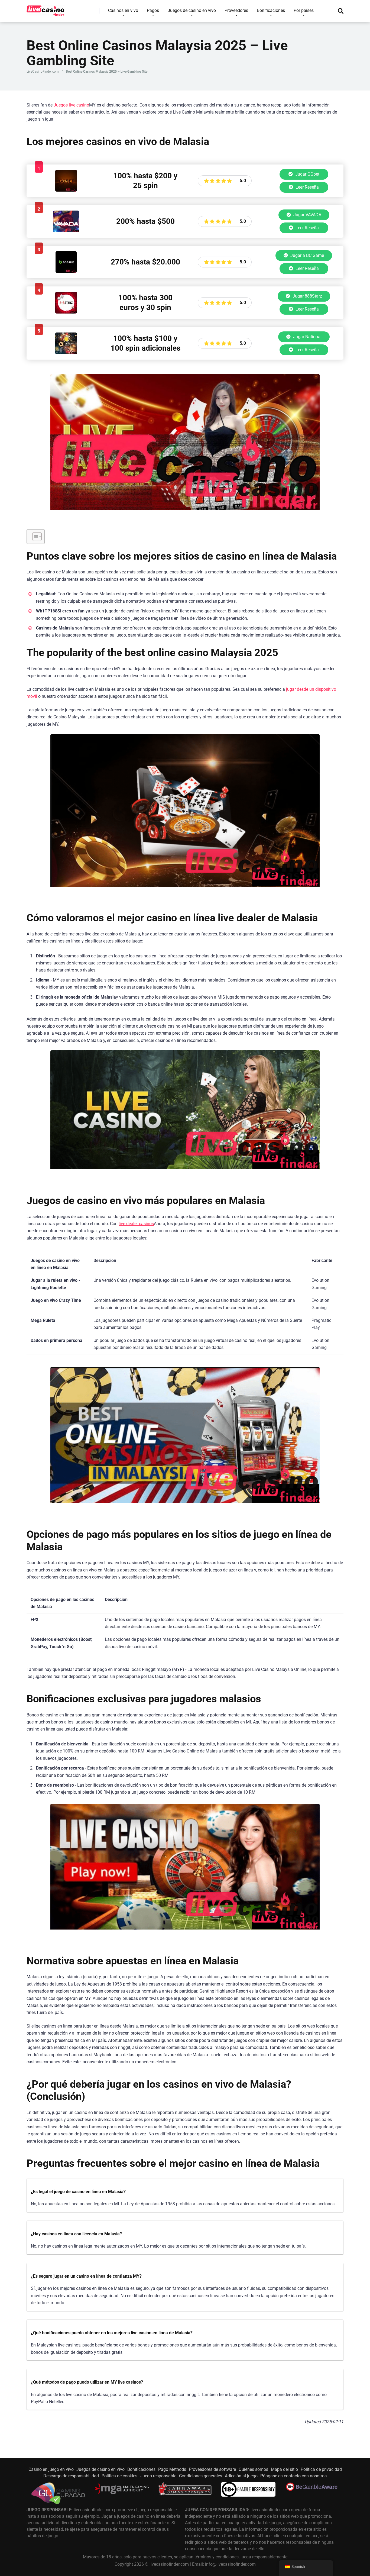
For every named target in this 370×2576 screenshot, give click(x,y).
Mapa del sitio (284, 2469)
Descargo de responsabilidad (71, 2476)
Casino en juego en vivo (51, 2469)
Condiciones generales (201, 2476)
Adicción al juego (241, 2476)
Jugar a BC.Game (307, 255)
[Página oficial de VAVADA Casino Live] (66, 231)
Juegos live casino (71, 105)
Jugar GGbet (307, 174)
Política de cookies (119, 2476)
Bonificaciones (141, 2469)
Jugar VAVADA (307, 215)
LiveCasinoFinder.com (43, 72)
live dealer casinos (136, 1224)
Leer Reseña (307, 187)
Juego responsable (158, 2476)
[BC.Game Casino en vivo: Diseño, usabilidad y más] (66, 271)
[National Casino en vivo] (66, 353)
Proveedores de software (212, 2469)
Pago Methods (172, 2469)
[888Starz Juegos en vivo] (66, 312)
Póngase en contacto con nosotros (293, 2476)
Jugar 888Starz (307, 296)
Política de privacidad (321, 2469)
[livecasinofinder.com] (46, 9)
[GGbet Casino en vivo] (66, 190)
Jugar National (307, 337)
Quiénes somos (253, 2469)
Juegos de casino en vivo (100, 2469)
